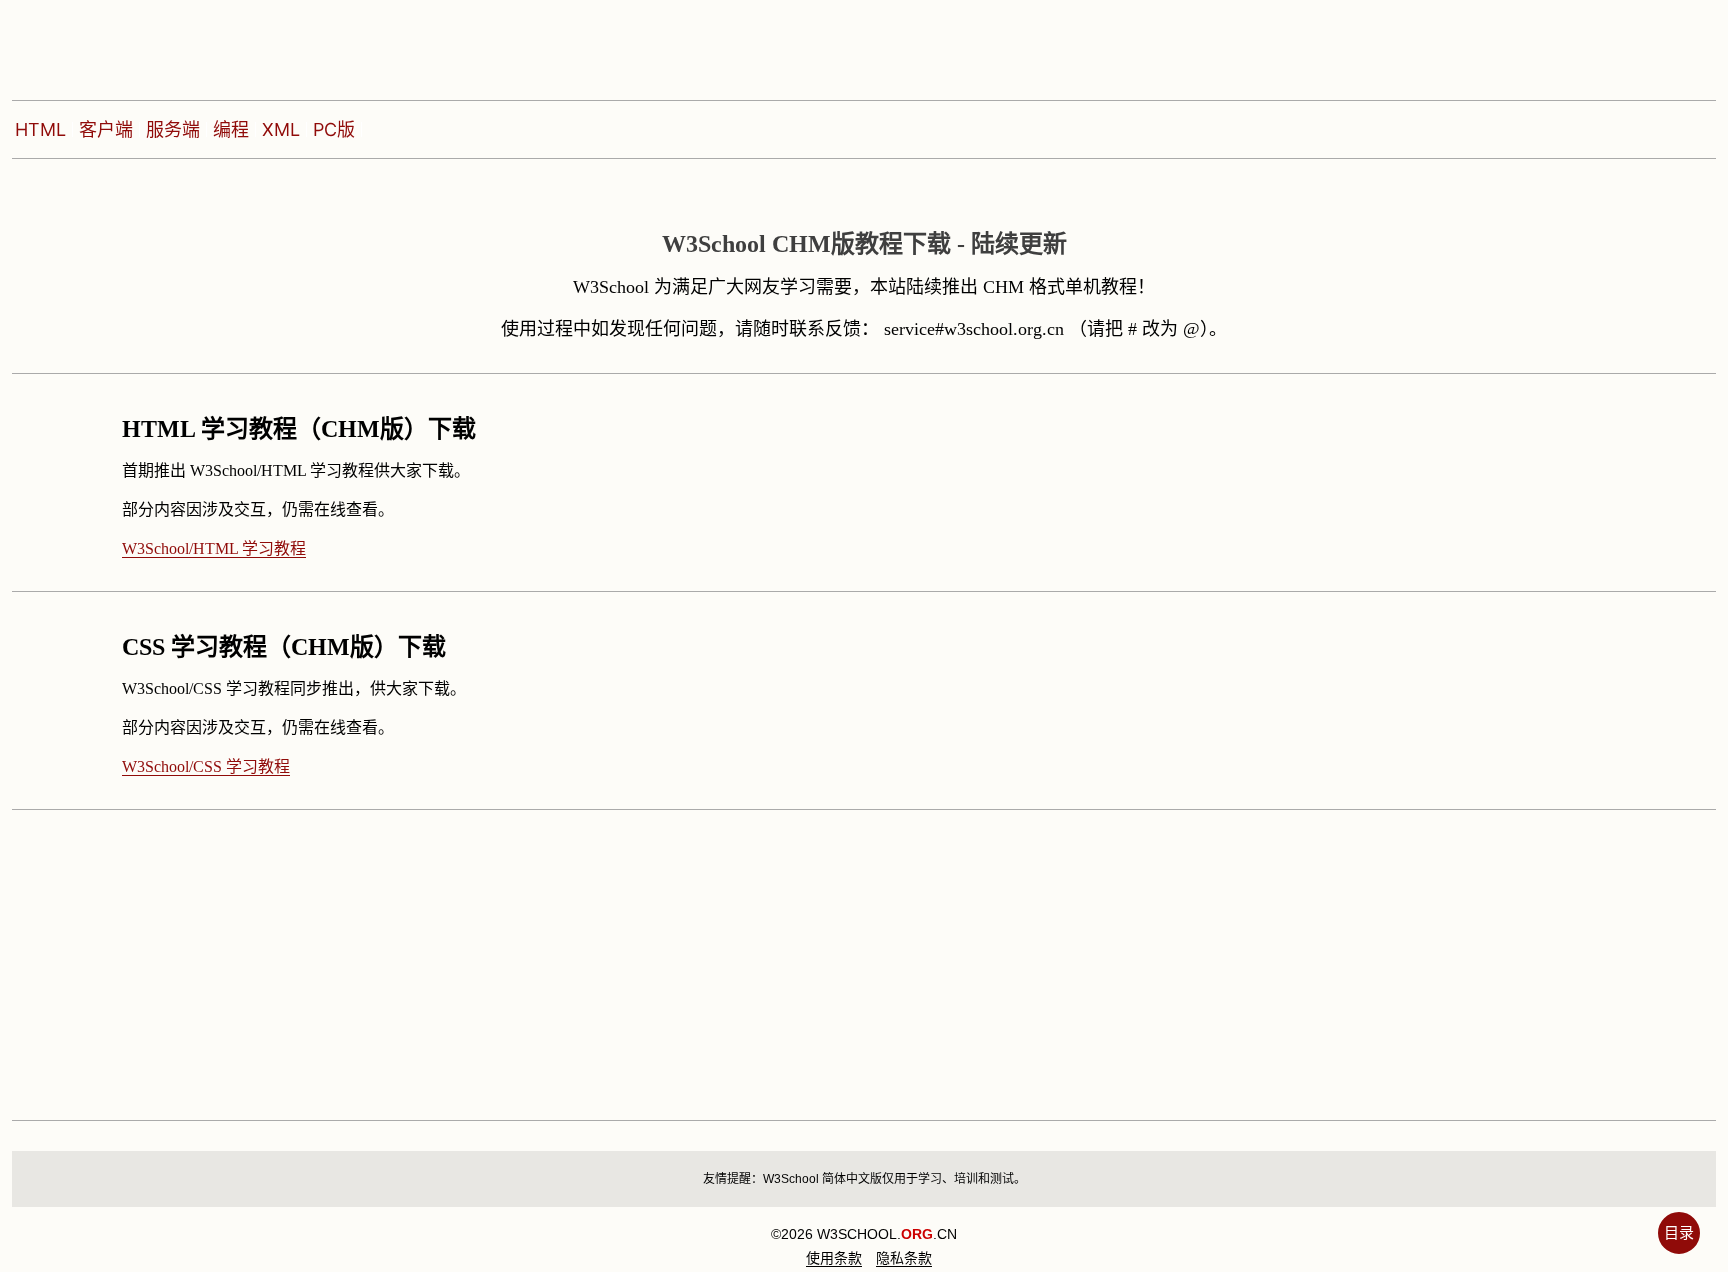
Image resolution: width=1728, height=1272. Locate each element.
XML (281, 129)
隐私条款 (904, 1258)
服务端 (173, 129)
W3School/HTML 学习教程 (214, 548)
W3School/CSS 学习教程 (206, 766)
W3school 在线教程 (148, 45)
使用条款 (834, 1258)
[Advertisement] (612, 950)
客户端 (106, 129)
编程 (231, 129)
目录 (1679, 1232)
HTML (40, 129)
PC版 (334, 129)
